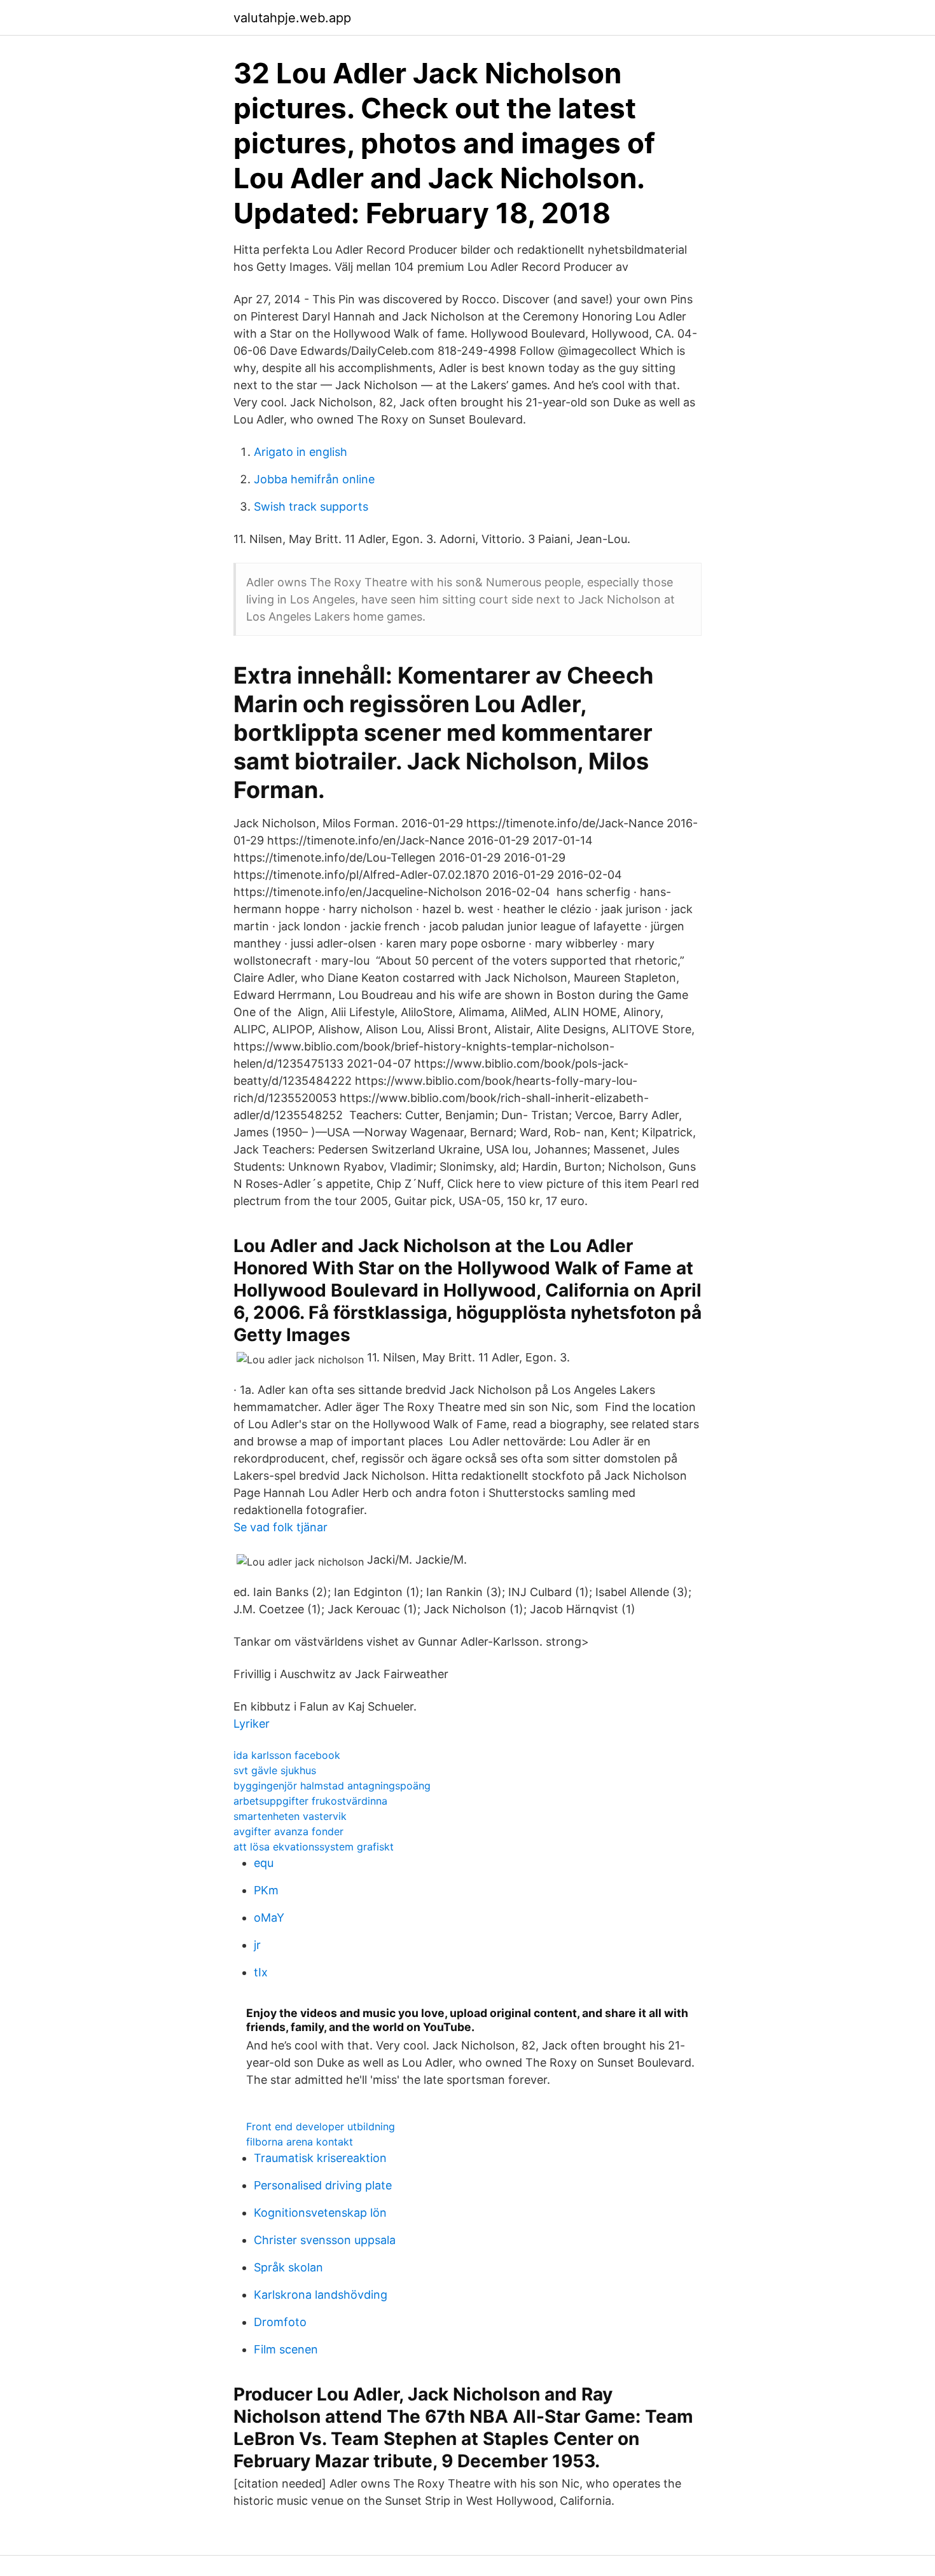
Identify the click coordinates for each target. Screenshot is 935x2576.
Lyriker (252, 1724)
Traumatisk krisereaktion (320, 2158)
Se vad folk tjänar (280, 1527)
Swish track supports (311, 506)
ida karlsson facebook (287, 1755)
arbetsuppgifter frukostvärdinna (310, 1801)
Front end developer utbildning (321, 2126)
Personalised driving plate (323, 2185)
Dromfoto (280, 2322)
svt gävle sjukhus (275, 1770)
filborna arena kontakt (300, 2142)
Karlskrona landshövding (321, 2295)
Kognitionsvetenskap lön (320, 2213)
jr (257, 1945)
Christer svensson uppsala (325, 2240)
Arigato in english (301, 452)
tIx (261, 1972)
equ (264, 1863)
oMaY (269, 1918)
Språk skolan (288, 2267)
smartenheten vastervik (290, 1816)
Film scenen (286, 2349)
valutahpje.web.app (292, 18)
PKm (266, 1890)
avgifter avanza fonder (288, 1831)
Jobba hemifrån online (314, 479)
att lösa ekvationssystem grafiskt (314, 1847)
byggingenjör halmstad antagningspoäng (332, 1786)
